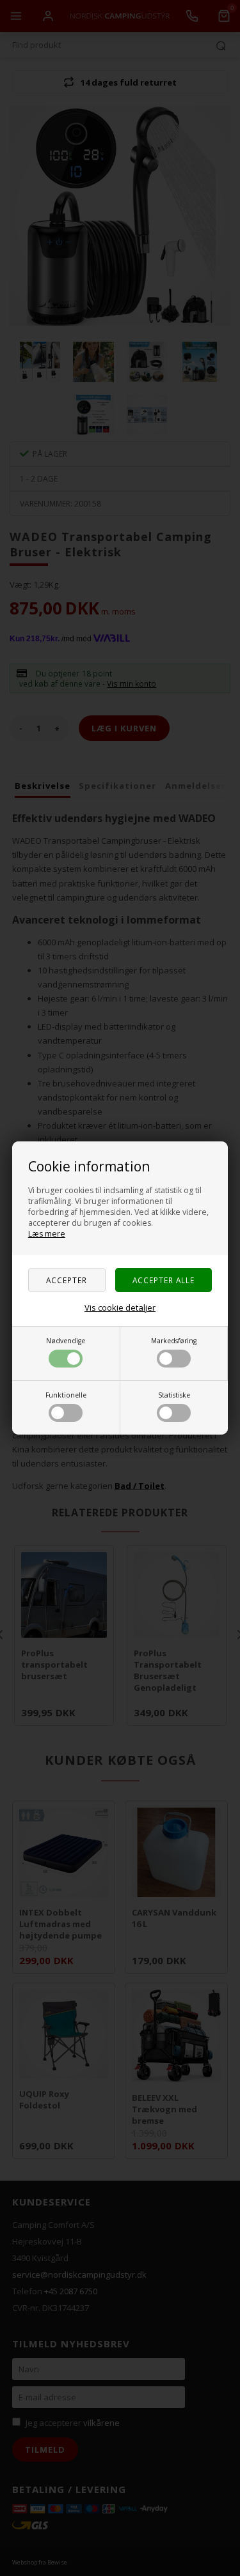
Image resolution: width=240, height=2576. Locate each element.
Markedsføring (174, 1341)
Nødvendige (66, 1341)
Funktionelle (66, 1395)
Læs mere (47, 1234)
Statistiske (174, 1395)
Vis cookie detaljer (120, 1307)
